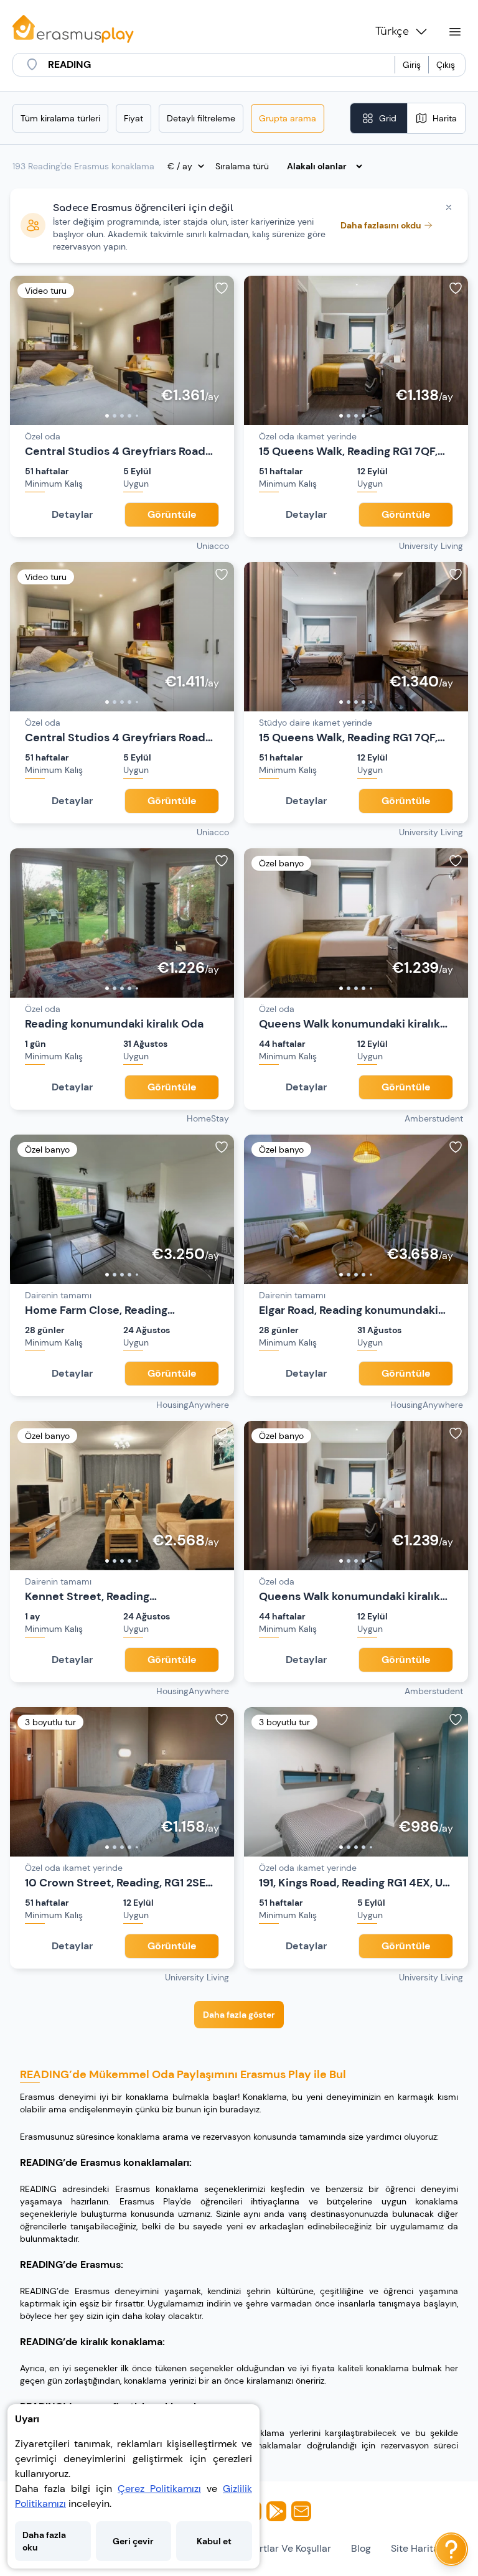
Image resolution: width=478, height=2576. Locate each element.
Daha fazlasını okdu (381, 225)
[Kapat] (449, 207)
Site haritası (419, 2548)
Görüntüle (172, 514)
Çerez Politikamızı (159, 2489)
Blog (361, 2548)
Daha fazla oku (44, 2541)
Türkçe (392, 32)
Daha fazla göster (239, 2015)
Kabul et (214, 2541)
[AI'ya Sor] (451, 2549)
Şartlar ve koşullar (290, 2548)
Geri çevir (133, 2541)
